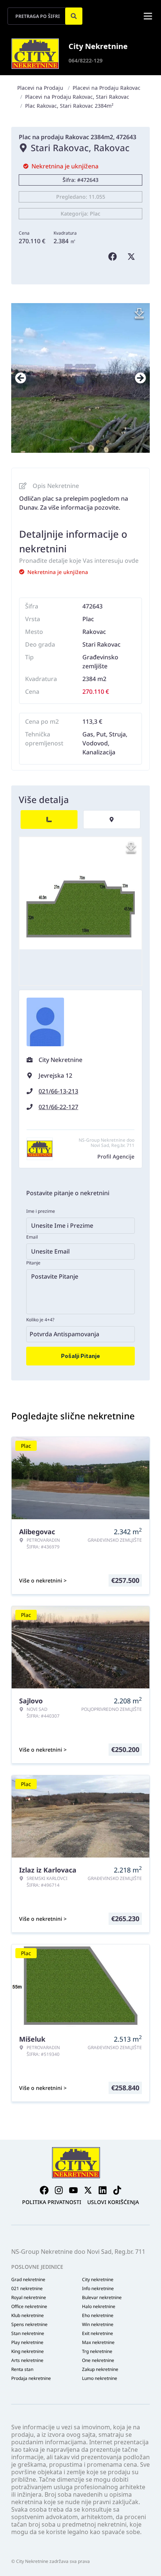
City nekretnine (98, 2280)
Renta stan (22, 2369)
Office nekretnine (29, 2307)
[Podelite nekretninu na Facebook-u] (114, 257)
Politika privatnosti (52, 2202)
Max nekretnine (98, 2342)
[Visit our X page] (88, 2190)
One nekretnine (98, 2360)
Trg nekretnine (97, 2351)
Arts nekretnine (27, 2360)
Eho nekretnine (98, 2316)
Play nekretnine (27, 2342)
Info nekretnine (98, 2289)
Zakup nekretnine (100, 2369)
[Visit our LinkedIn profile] (103, 2190)
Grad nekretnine (28, 2280)
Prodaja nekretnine (31, 2378)
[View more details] (49, 820)
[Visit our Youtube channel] (73, 2190)
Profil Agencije (116, 1156)
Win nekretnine (98, 2325)
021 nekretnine (27, 2289)
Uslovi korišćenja (113, 2202)
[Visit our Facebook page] (44, 2190)
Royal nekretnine (29, 2298)
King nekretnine (28, 2351)
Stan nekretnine (28, 2334)
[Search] (74, 16)
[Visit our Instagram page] (59, 2190)
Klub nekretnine (28, 2316)
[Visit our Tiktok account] (117, 2190)
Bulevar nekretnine (102, 2298)
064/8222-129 (86, 60)
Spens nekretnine (29, 2325)
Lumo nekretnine (100, 2378)
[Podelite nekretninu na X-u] (133, 257)
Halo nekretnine (99, 2307)
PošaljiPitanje (80, 1356)
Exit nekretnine (98, 2334)
